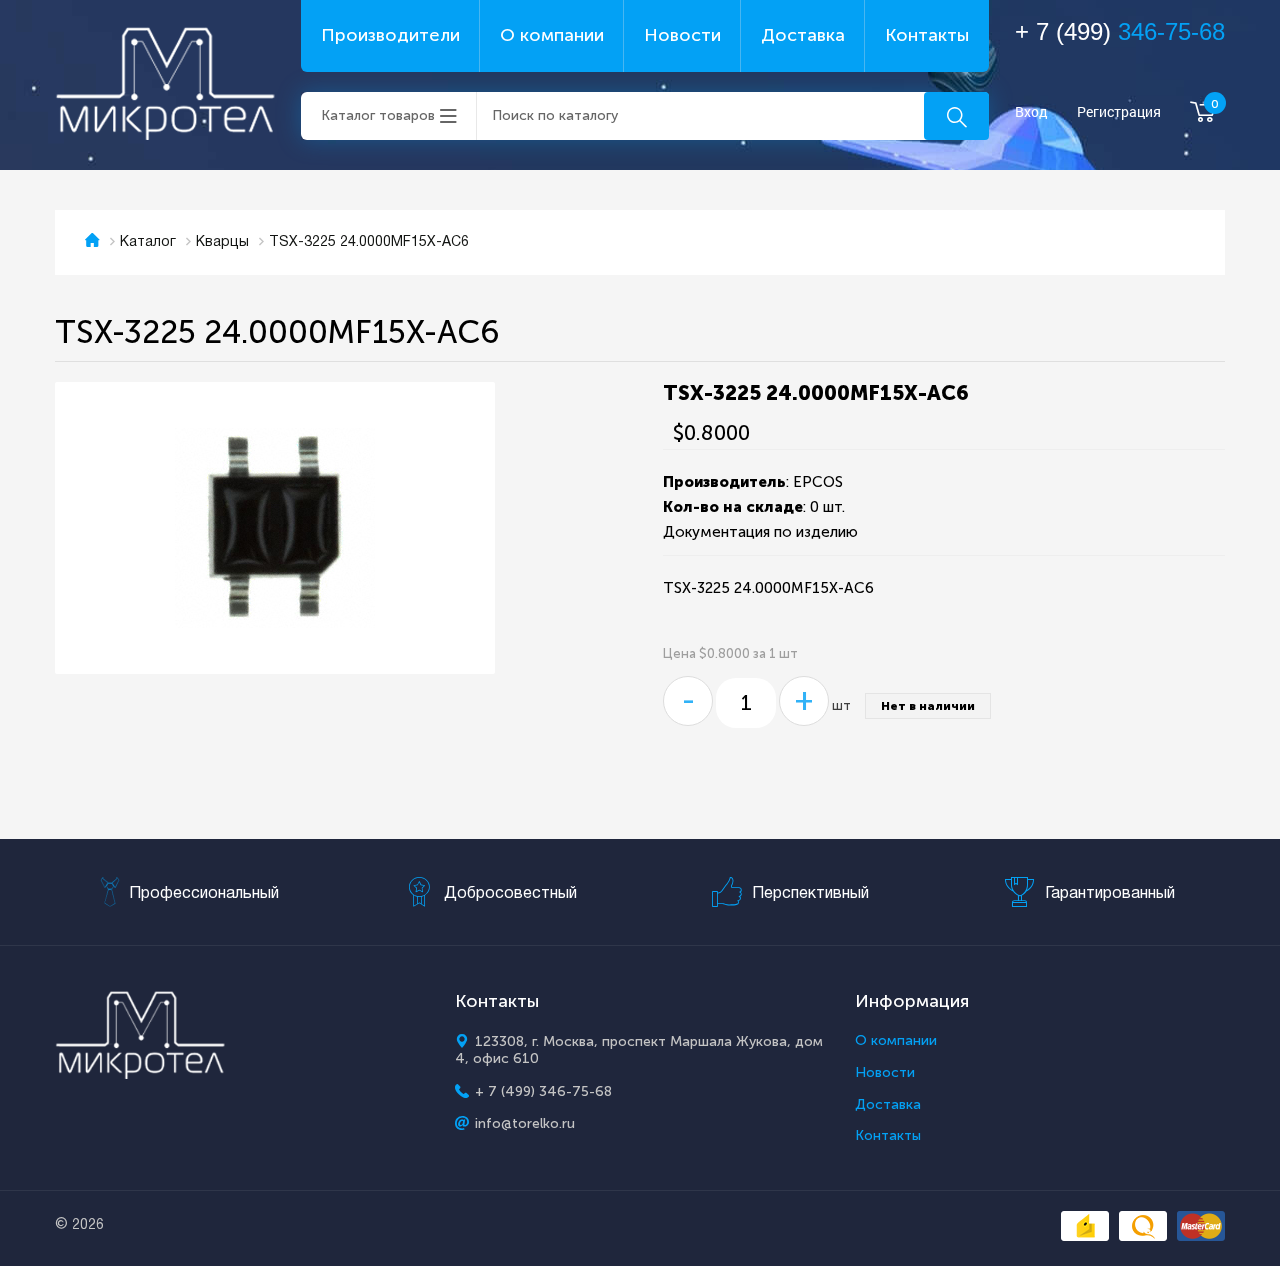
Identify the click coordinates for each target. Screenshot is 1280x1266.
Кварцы (222, 242)
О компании (552, 35)
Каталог (148, 242)
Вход (1031, 112)
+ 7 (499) (1120, 31)
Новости (682, 35)
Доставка (803, 35)
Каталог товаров (378, 115)
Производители (390, 35)
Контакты (927, 35)
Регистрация (1119, 112)
